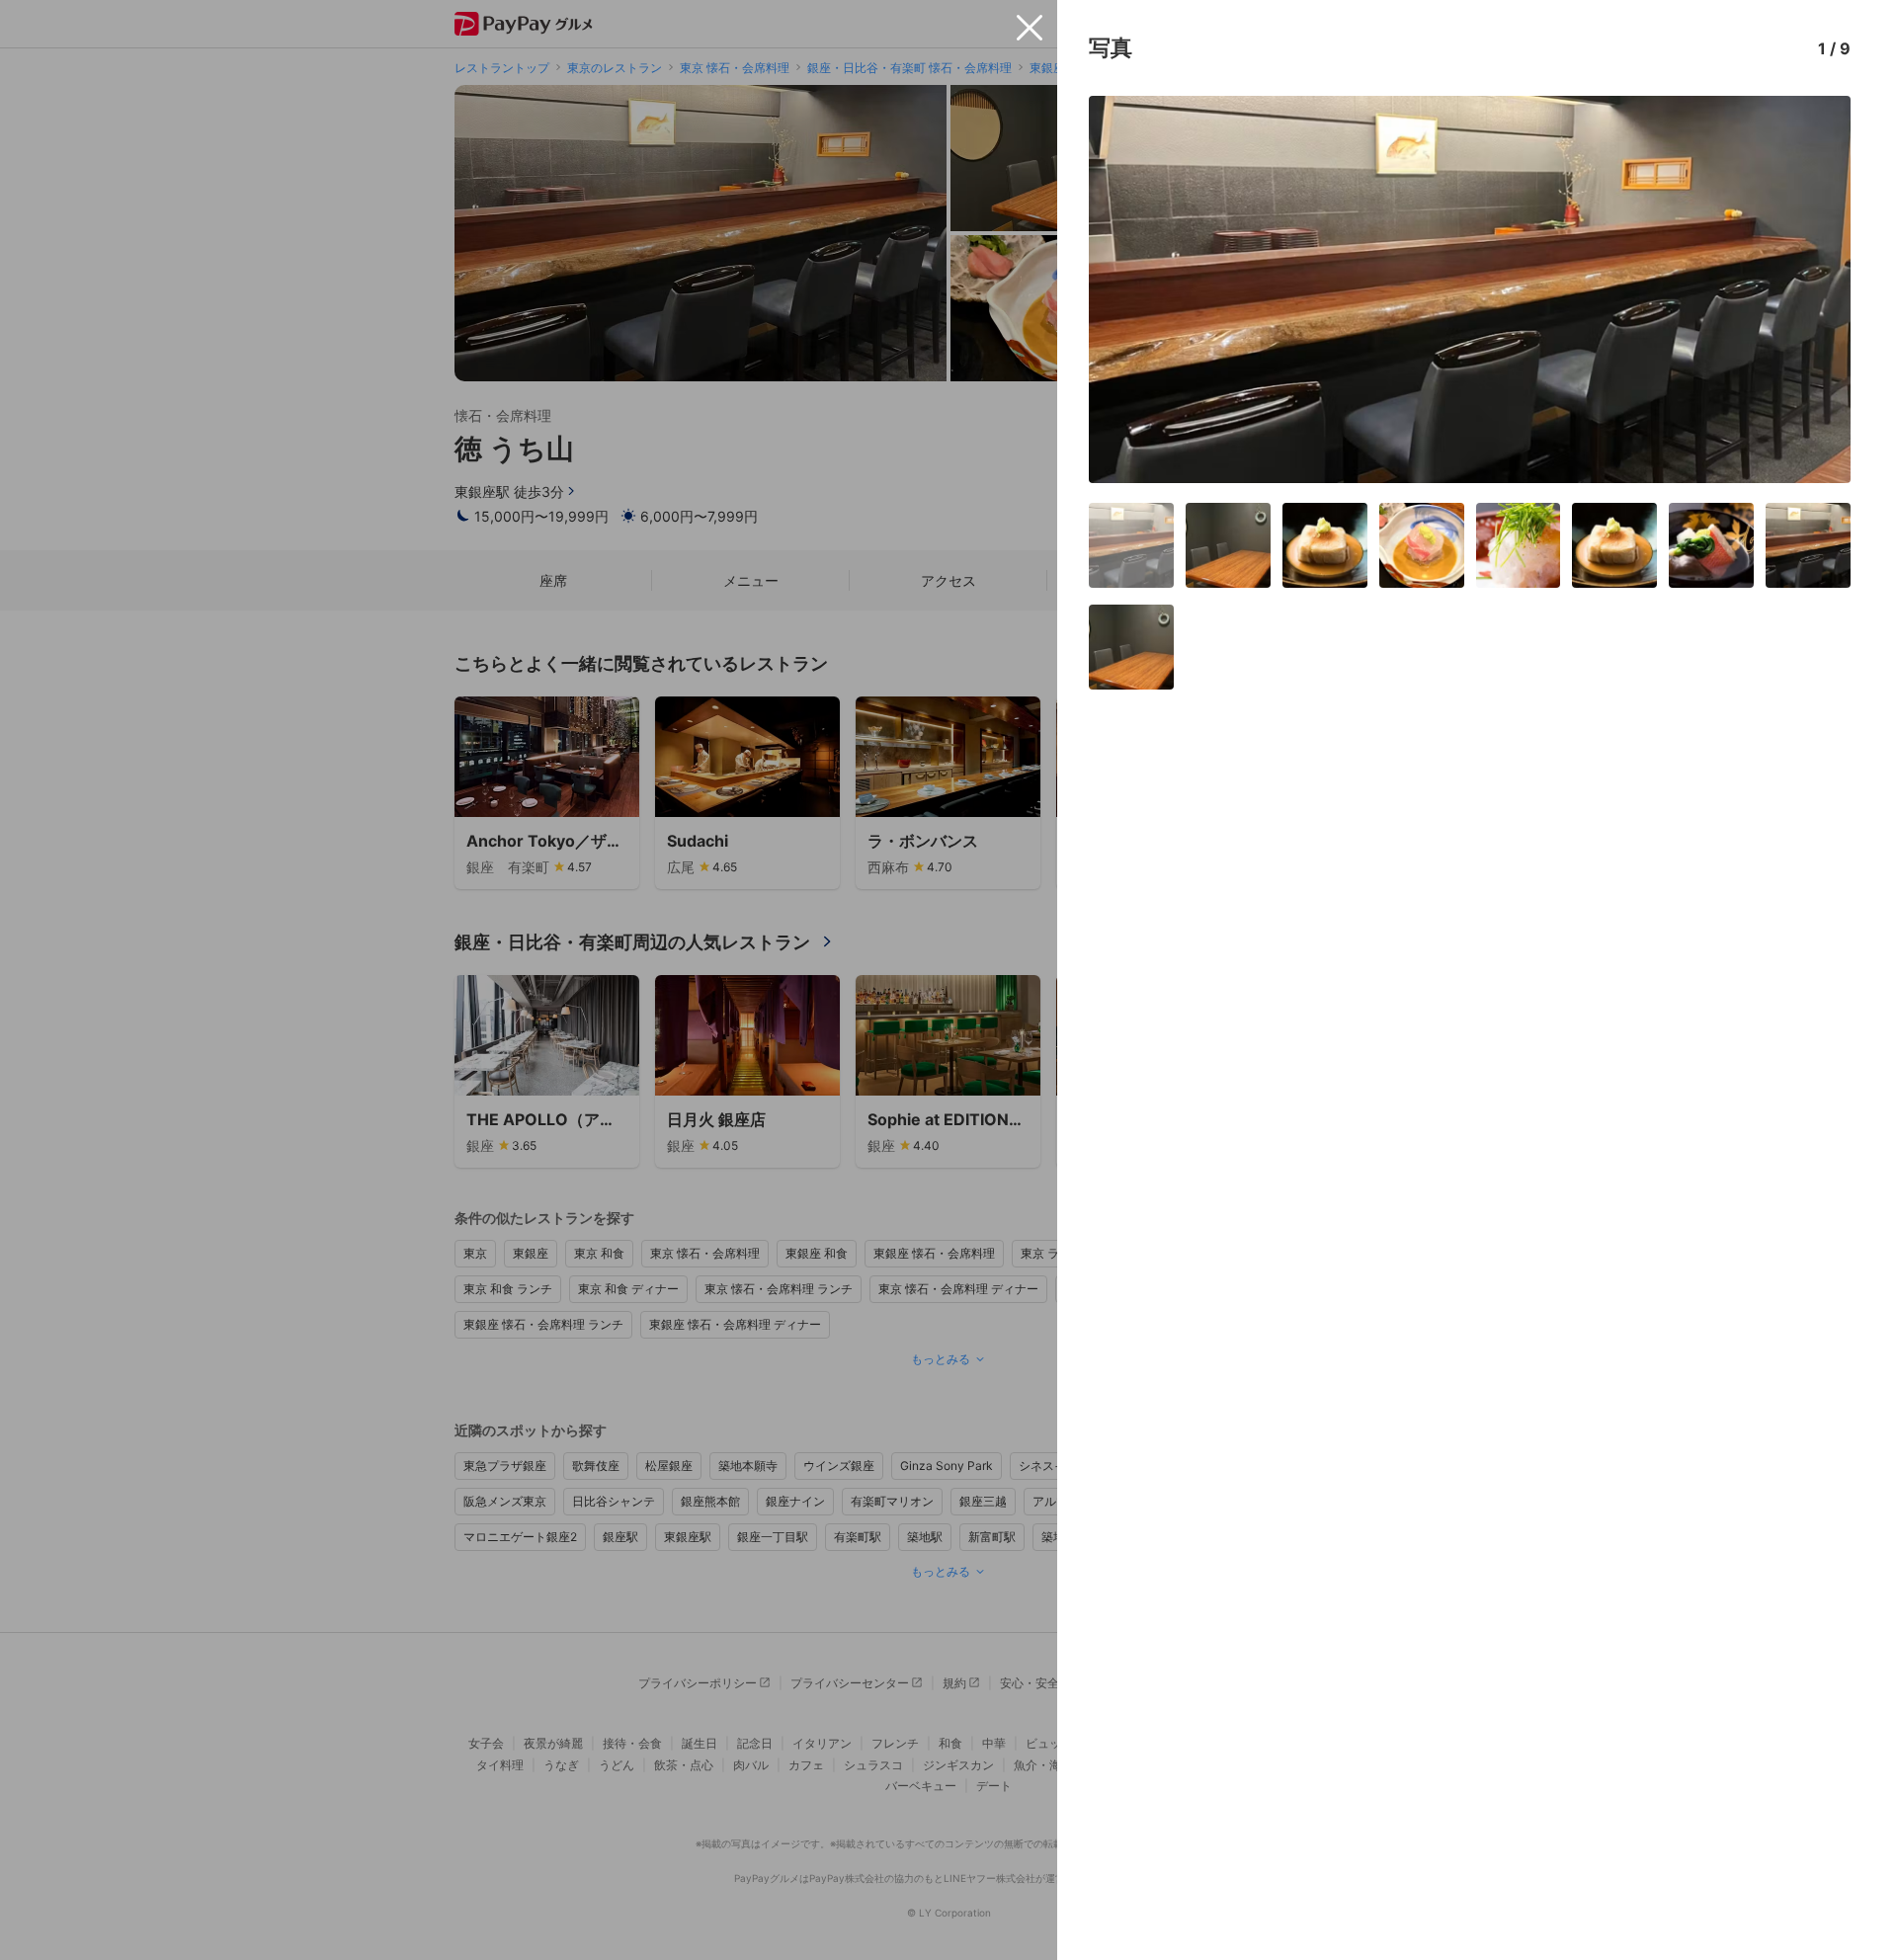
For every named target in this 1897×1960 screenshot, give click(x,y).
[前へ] (1124, 289)
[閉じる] (1030, 28)
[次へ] (1815, 289)
